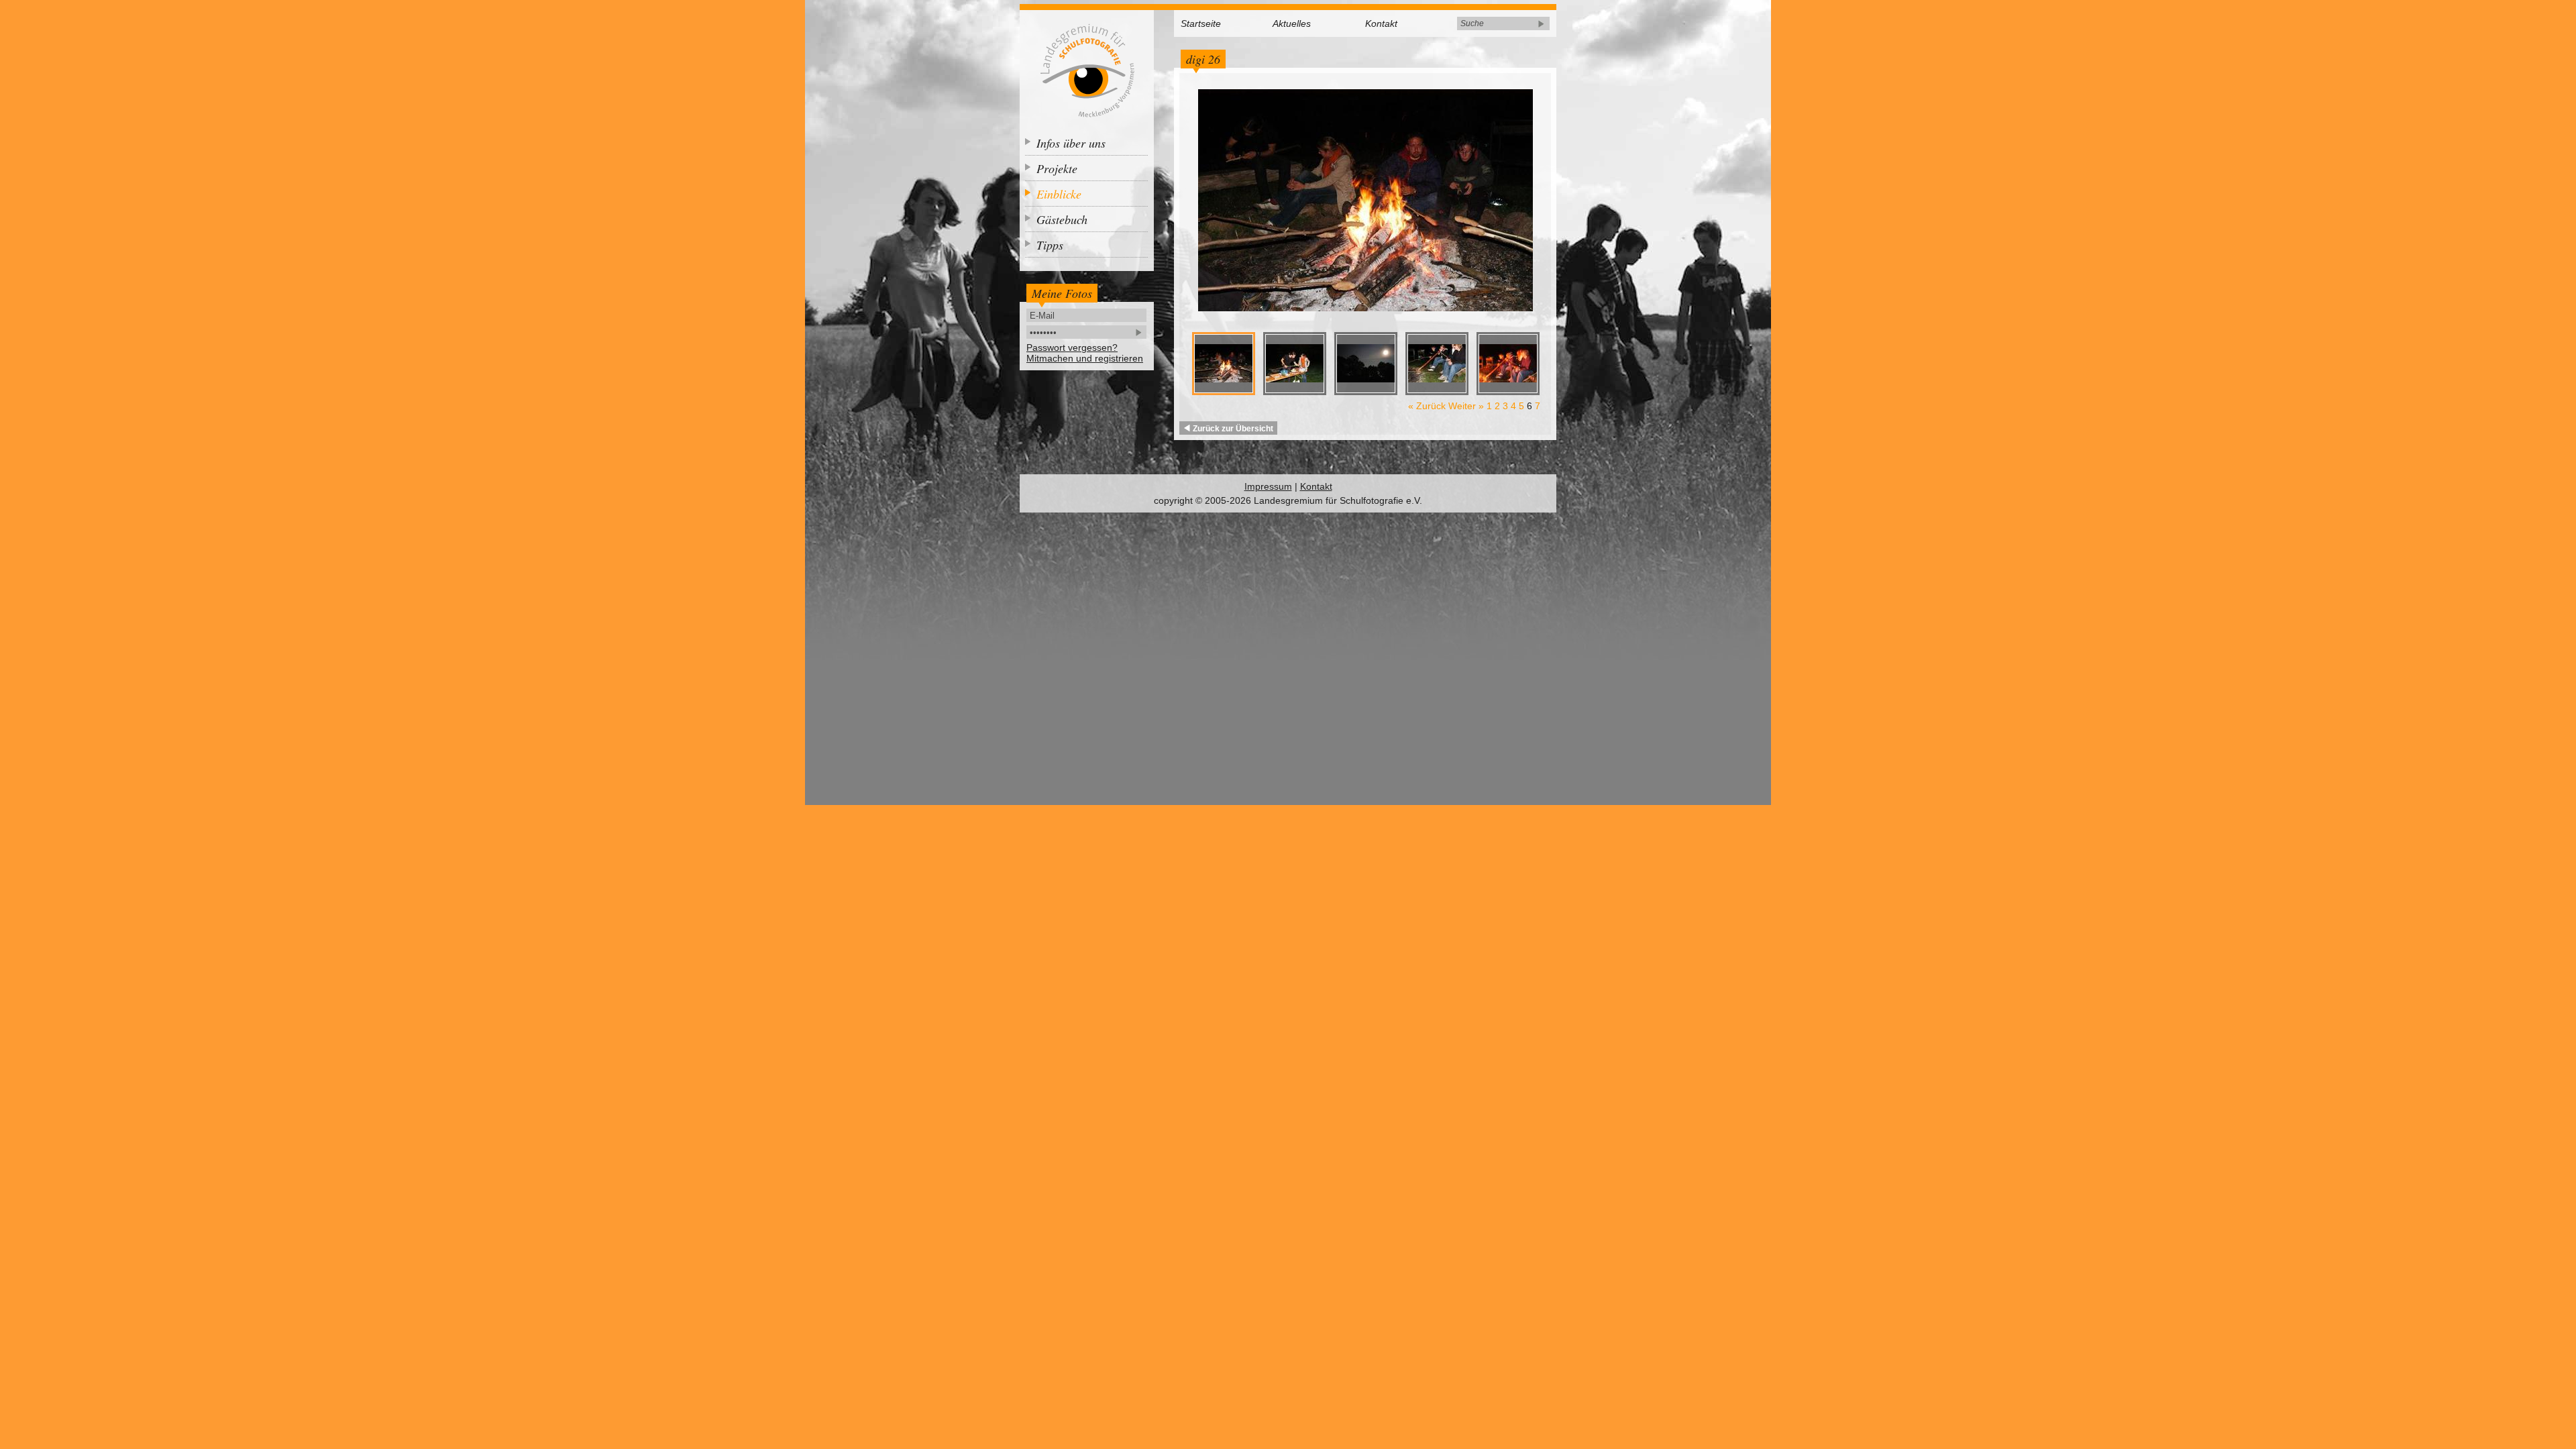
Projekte (1057, 168)
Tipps (1050, 245)
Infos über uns (1071, 143)
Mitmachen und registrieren (1085, 358)
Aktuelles (1292, 23)
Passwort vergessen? (1072, 347)
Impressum (1268, 486)
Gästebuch (1062, 219)
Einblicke (1059, 194)
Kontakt (1381, 23)
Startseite (1201, 23)
